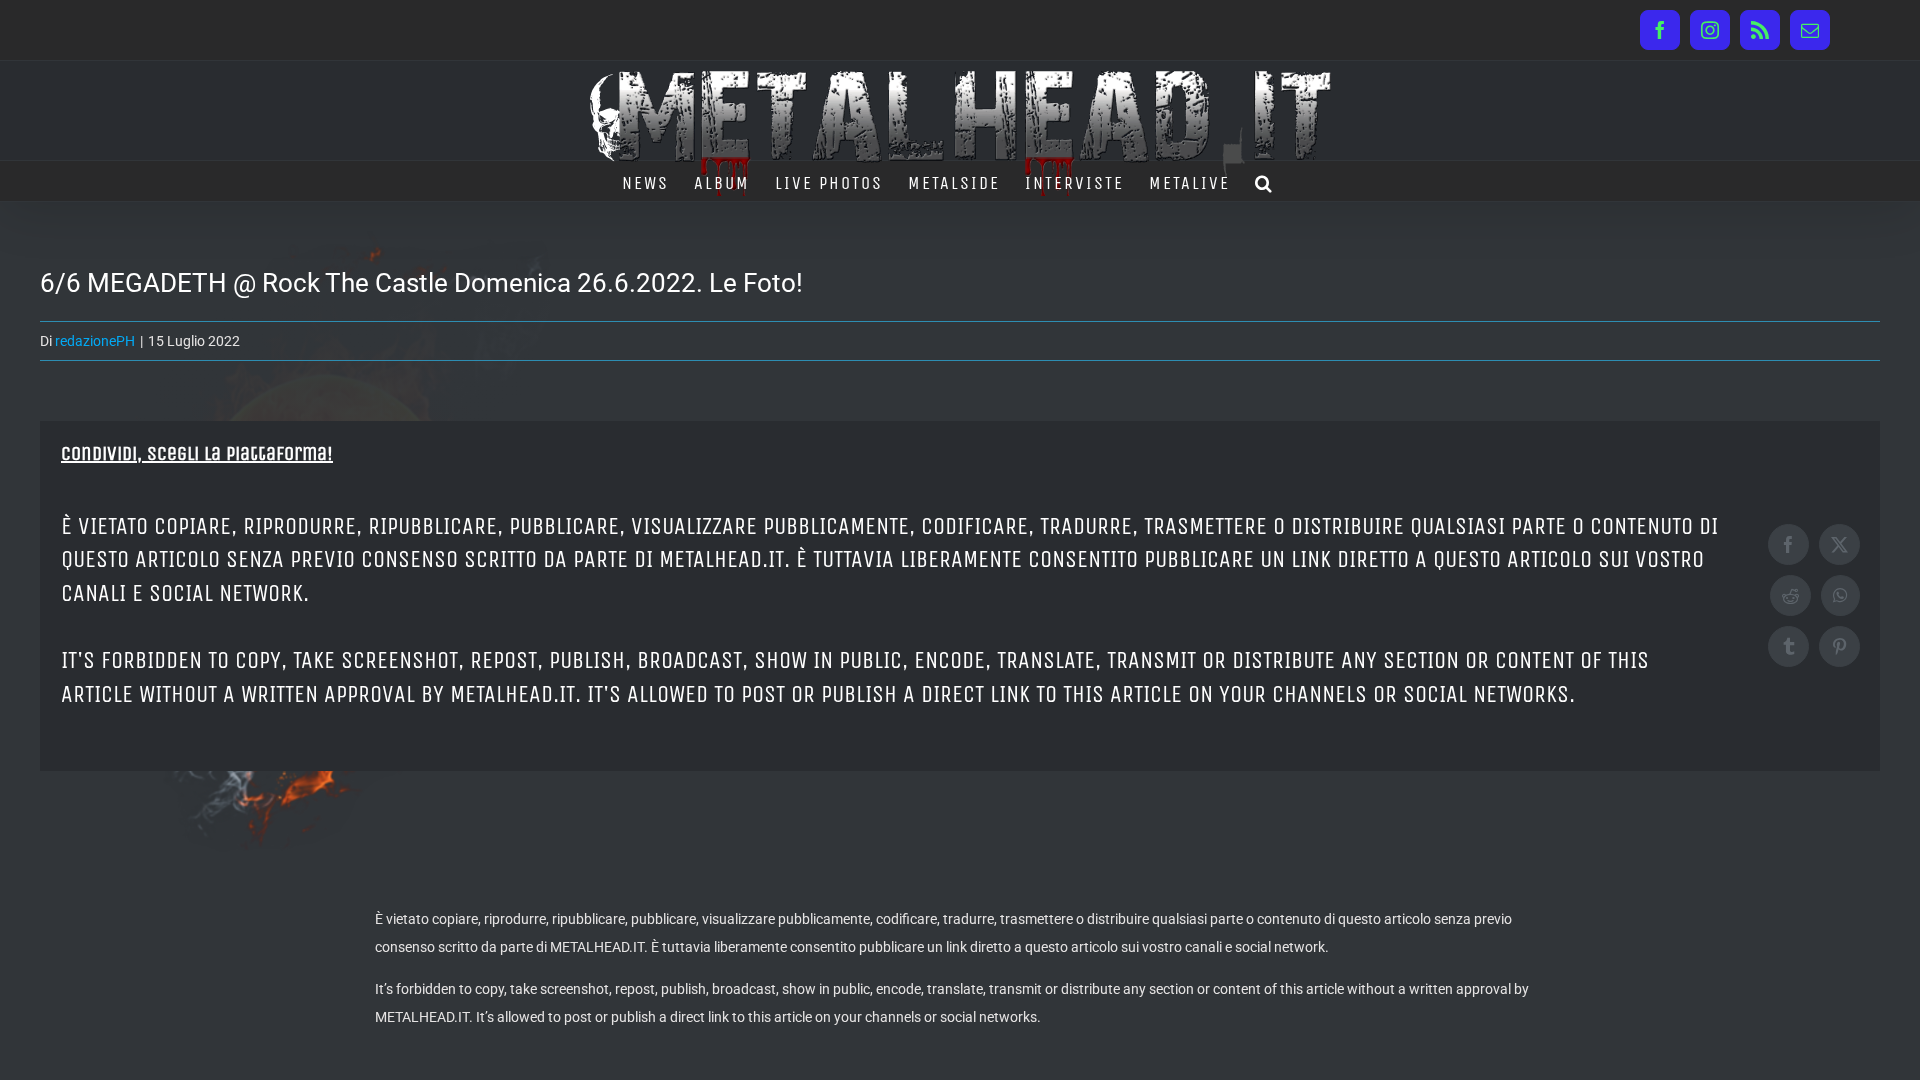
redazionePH (95, 341)
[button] (1264, 181)
